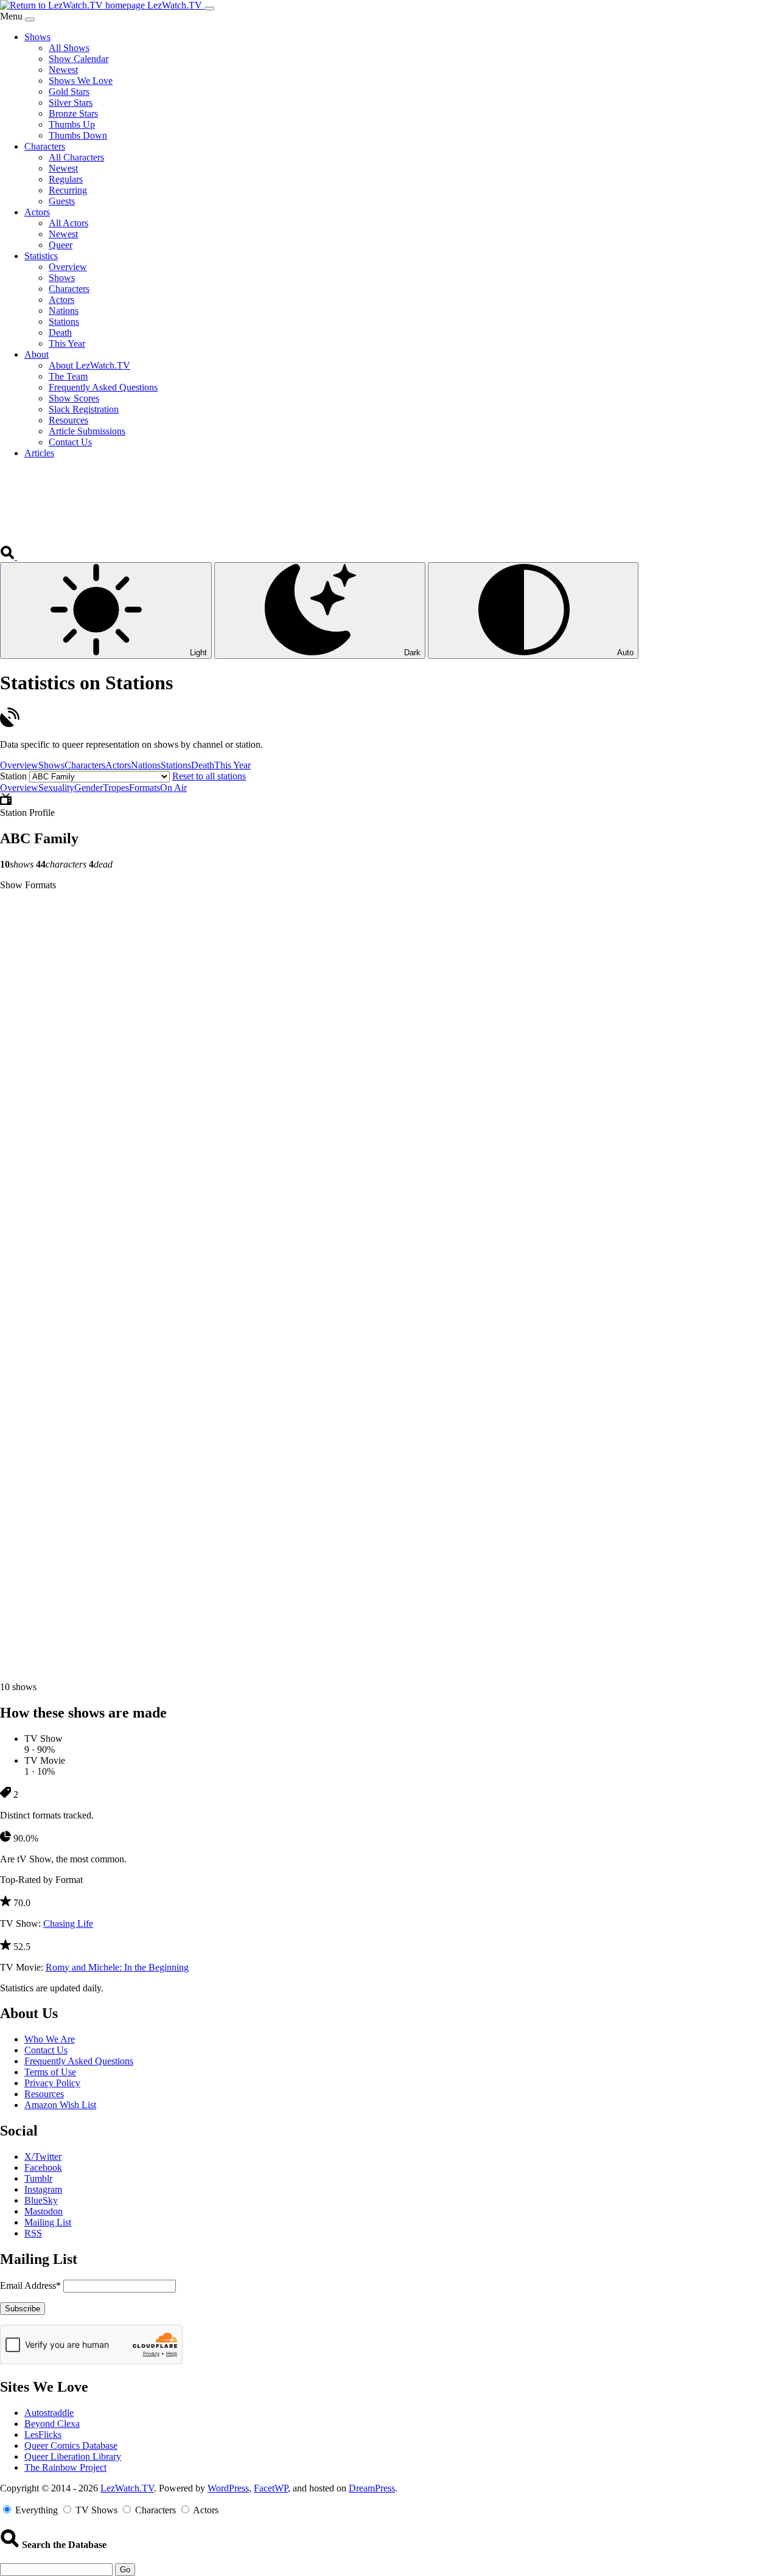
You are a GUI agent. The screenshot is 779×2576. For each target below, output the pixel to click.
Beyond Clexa (52, 2424)
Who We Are (50, 2039)
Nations (146, 765)
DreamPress (372, 2488)
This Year (232, 765)
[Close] (30, 19)
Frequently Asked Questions (79, 2061)
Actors (118, 765)
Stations (176, 765)
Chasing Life (68, 1923)
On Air (173, 788)
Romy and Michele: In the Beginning (117, 1967)
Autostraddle (49, 2413)
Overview (19, 765)
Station (13, 776)
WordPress (228, 2488)
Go (125, 2570)
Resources (44, 2094)
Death (203, 765)
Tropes (116, 788)
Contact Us (46, 2050)
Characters (85, 765)
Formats (145, 788)
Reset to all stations (209, 776)
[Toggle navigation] (209, 9)
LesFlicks (43, 2435)
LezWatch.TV (127, 2488)
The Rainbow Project (65, 2467)
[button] (9, 556)
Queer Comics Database (71, 2445)
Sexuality (56, 788)
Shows (51, 765)
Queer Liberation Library (73, 2456)
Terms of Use (50, 2072)
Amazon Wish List (60, 2105)
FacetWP (271, 2488)
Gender (89, 788)
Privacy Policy (52, 2083)
